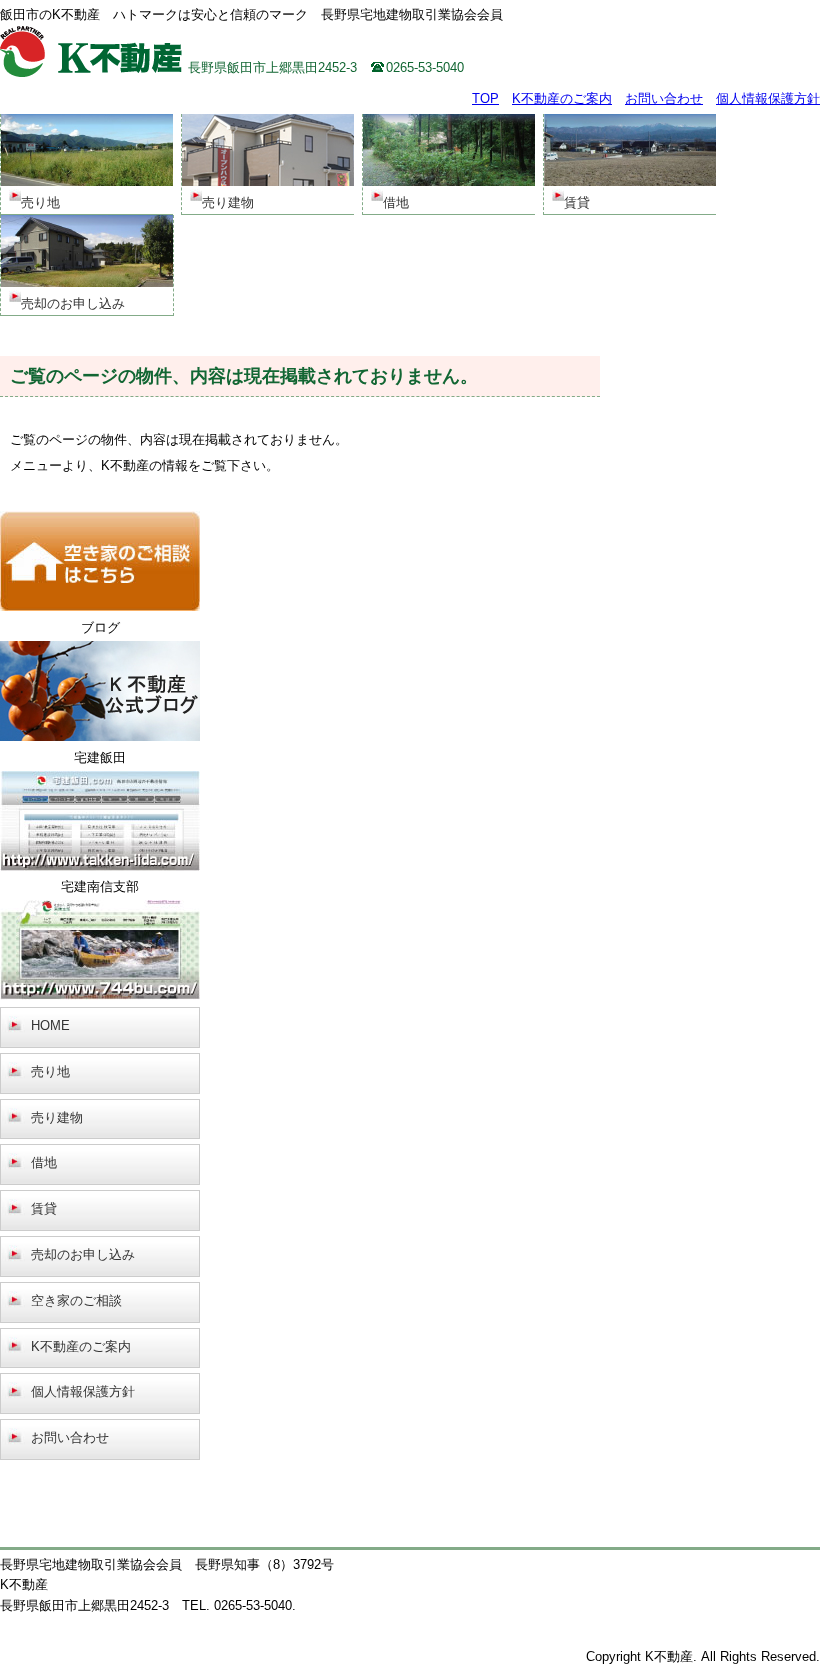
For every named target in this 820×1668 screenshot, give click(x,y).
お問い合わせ (664, 98)
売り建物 (57, 1117)
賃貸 (44, 1208)
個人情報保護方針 (768, 98)
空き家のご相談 (76, 1300)
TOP (485, 98)
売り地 (50, 1071)
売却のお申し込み (83, 1254)
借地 (44, 1162)
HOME (50, 1025)
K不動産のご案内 (562, 98)
